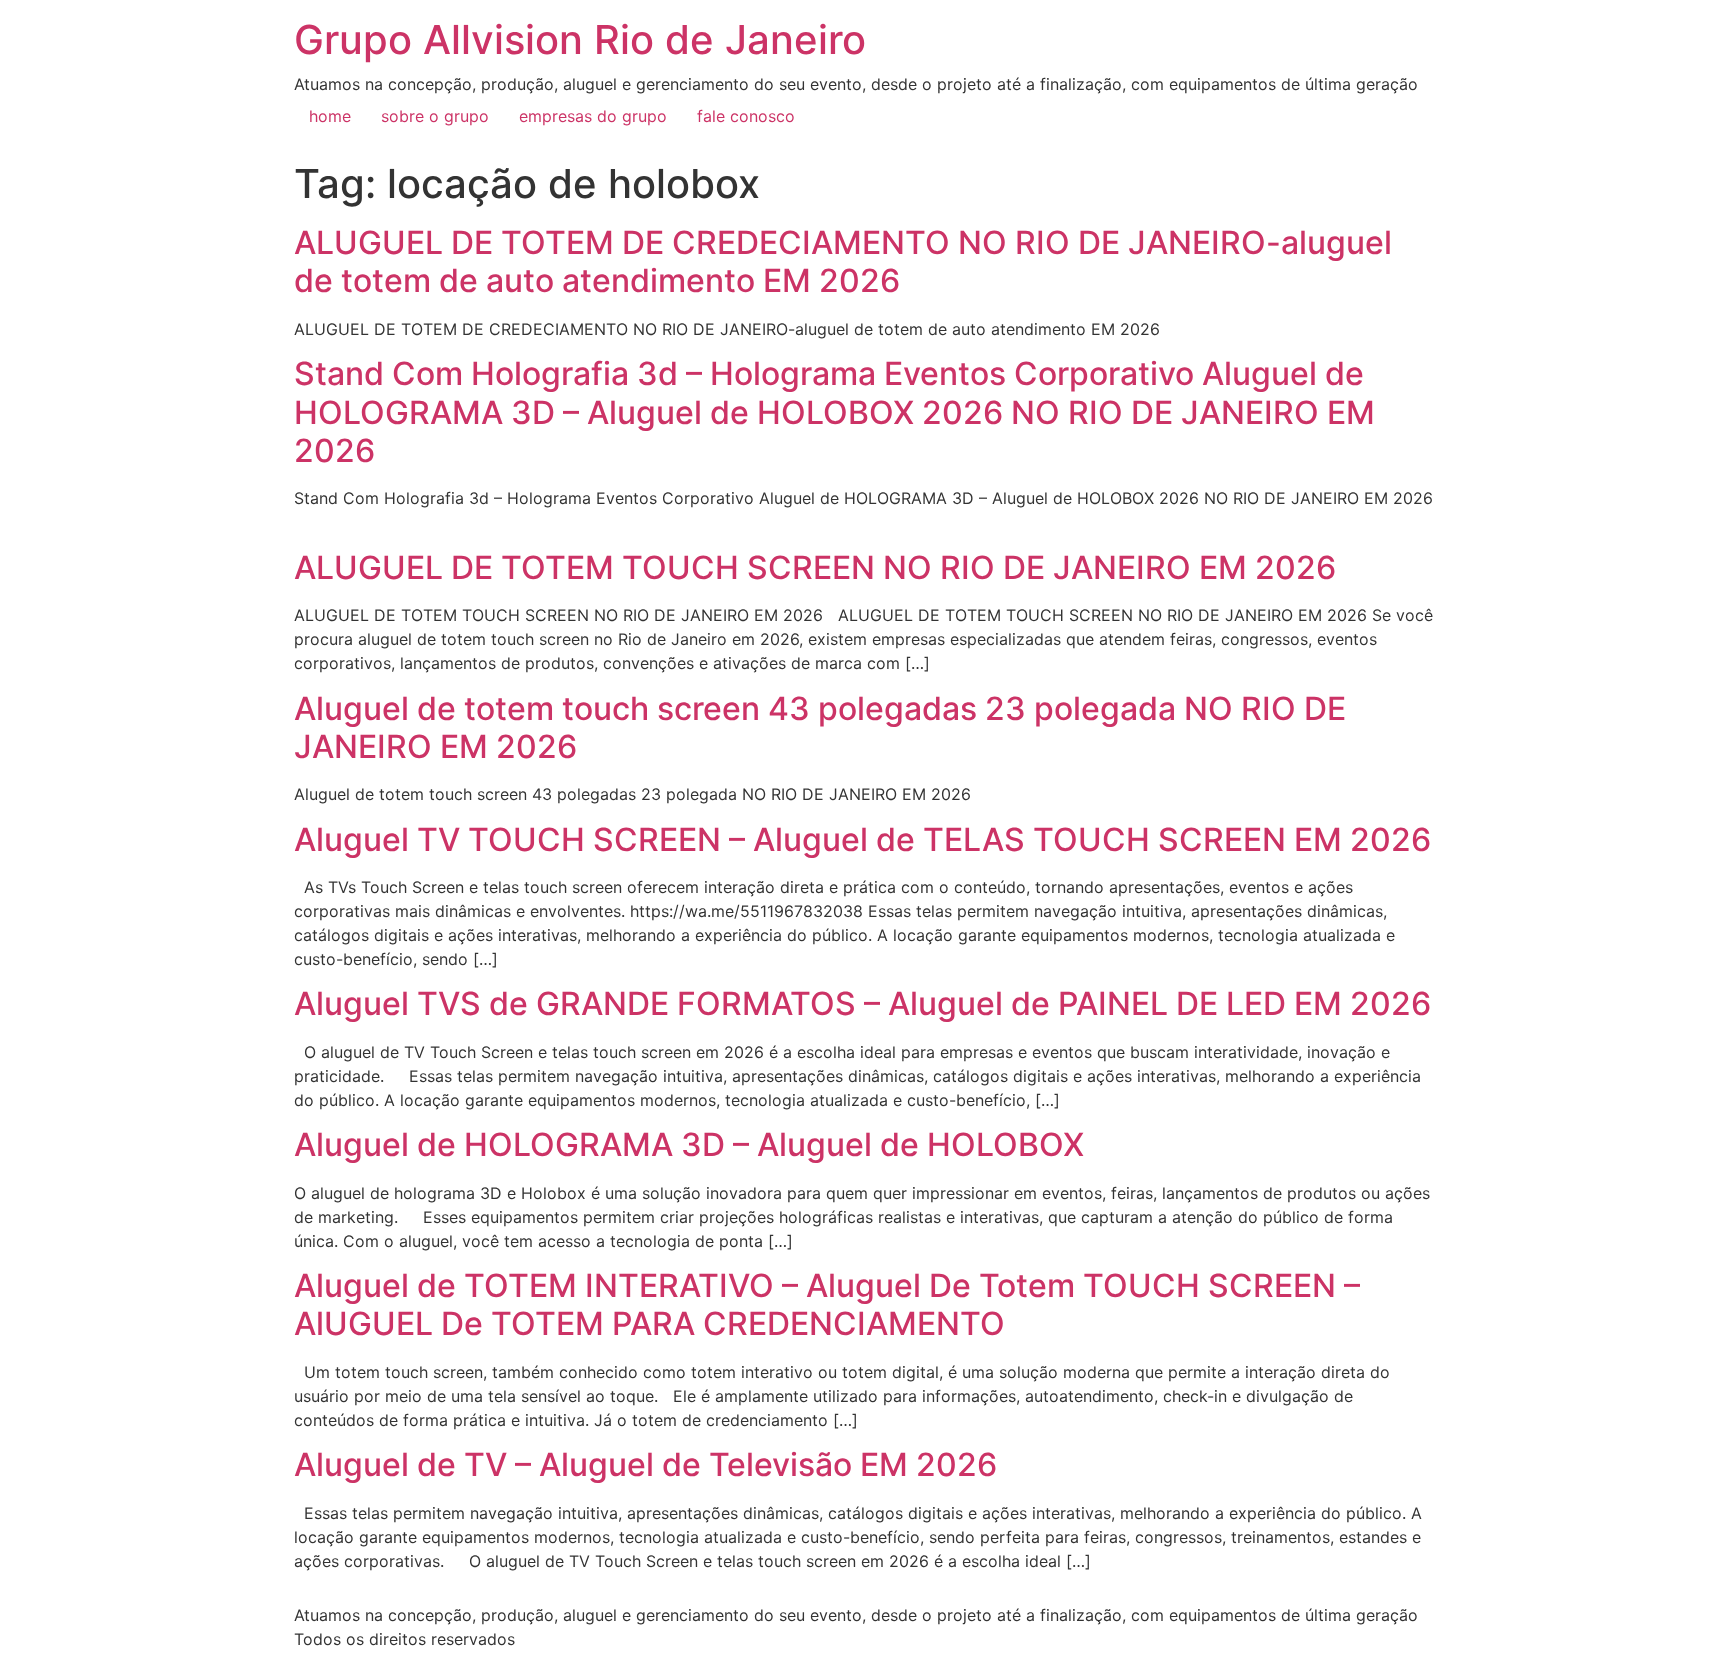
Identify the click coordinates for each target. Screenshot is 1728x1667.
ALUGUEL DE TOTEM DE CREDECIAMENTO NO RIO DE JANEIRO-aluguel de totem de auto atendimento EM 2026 (843, 261)
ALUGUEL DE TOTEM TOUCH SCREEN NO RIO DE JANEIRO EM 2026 (815, 567)
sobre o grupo (435, 116)
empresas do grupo (593, 116)
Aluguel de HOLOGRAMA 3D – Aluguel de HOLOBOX (689, 1144)
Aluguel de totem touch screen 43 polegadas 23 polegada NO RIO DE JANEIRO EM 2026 (820, 727)
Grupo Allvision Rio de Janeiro (580, 39)
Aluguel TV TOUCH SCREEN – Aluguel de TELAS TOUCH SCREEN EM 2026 (862, 839)
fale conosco (746, 116)
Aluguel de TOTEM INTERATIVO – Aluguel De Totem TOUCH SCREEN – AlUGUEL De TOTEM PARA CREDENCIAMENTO (827, 1304)
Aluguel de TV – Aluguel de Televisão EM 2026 (645, 1464)
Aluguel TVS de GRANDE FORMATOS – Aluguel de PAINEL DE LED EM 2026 (862, 1003)
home (330, 116)
